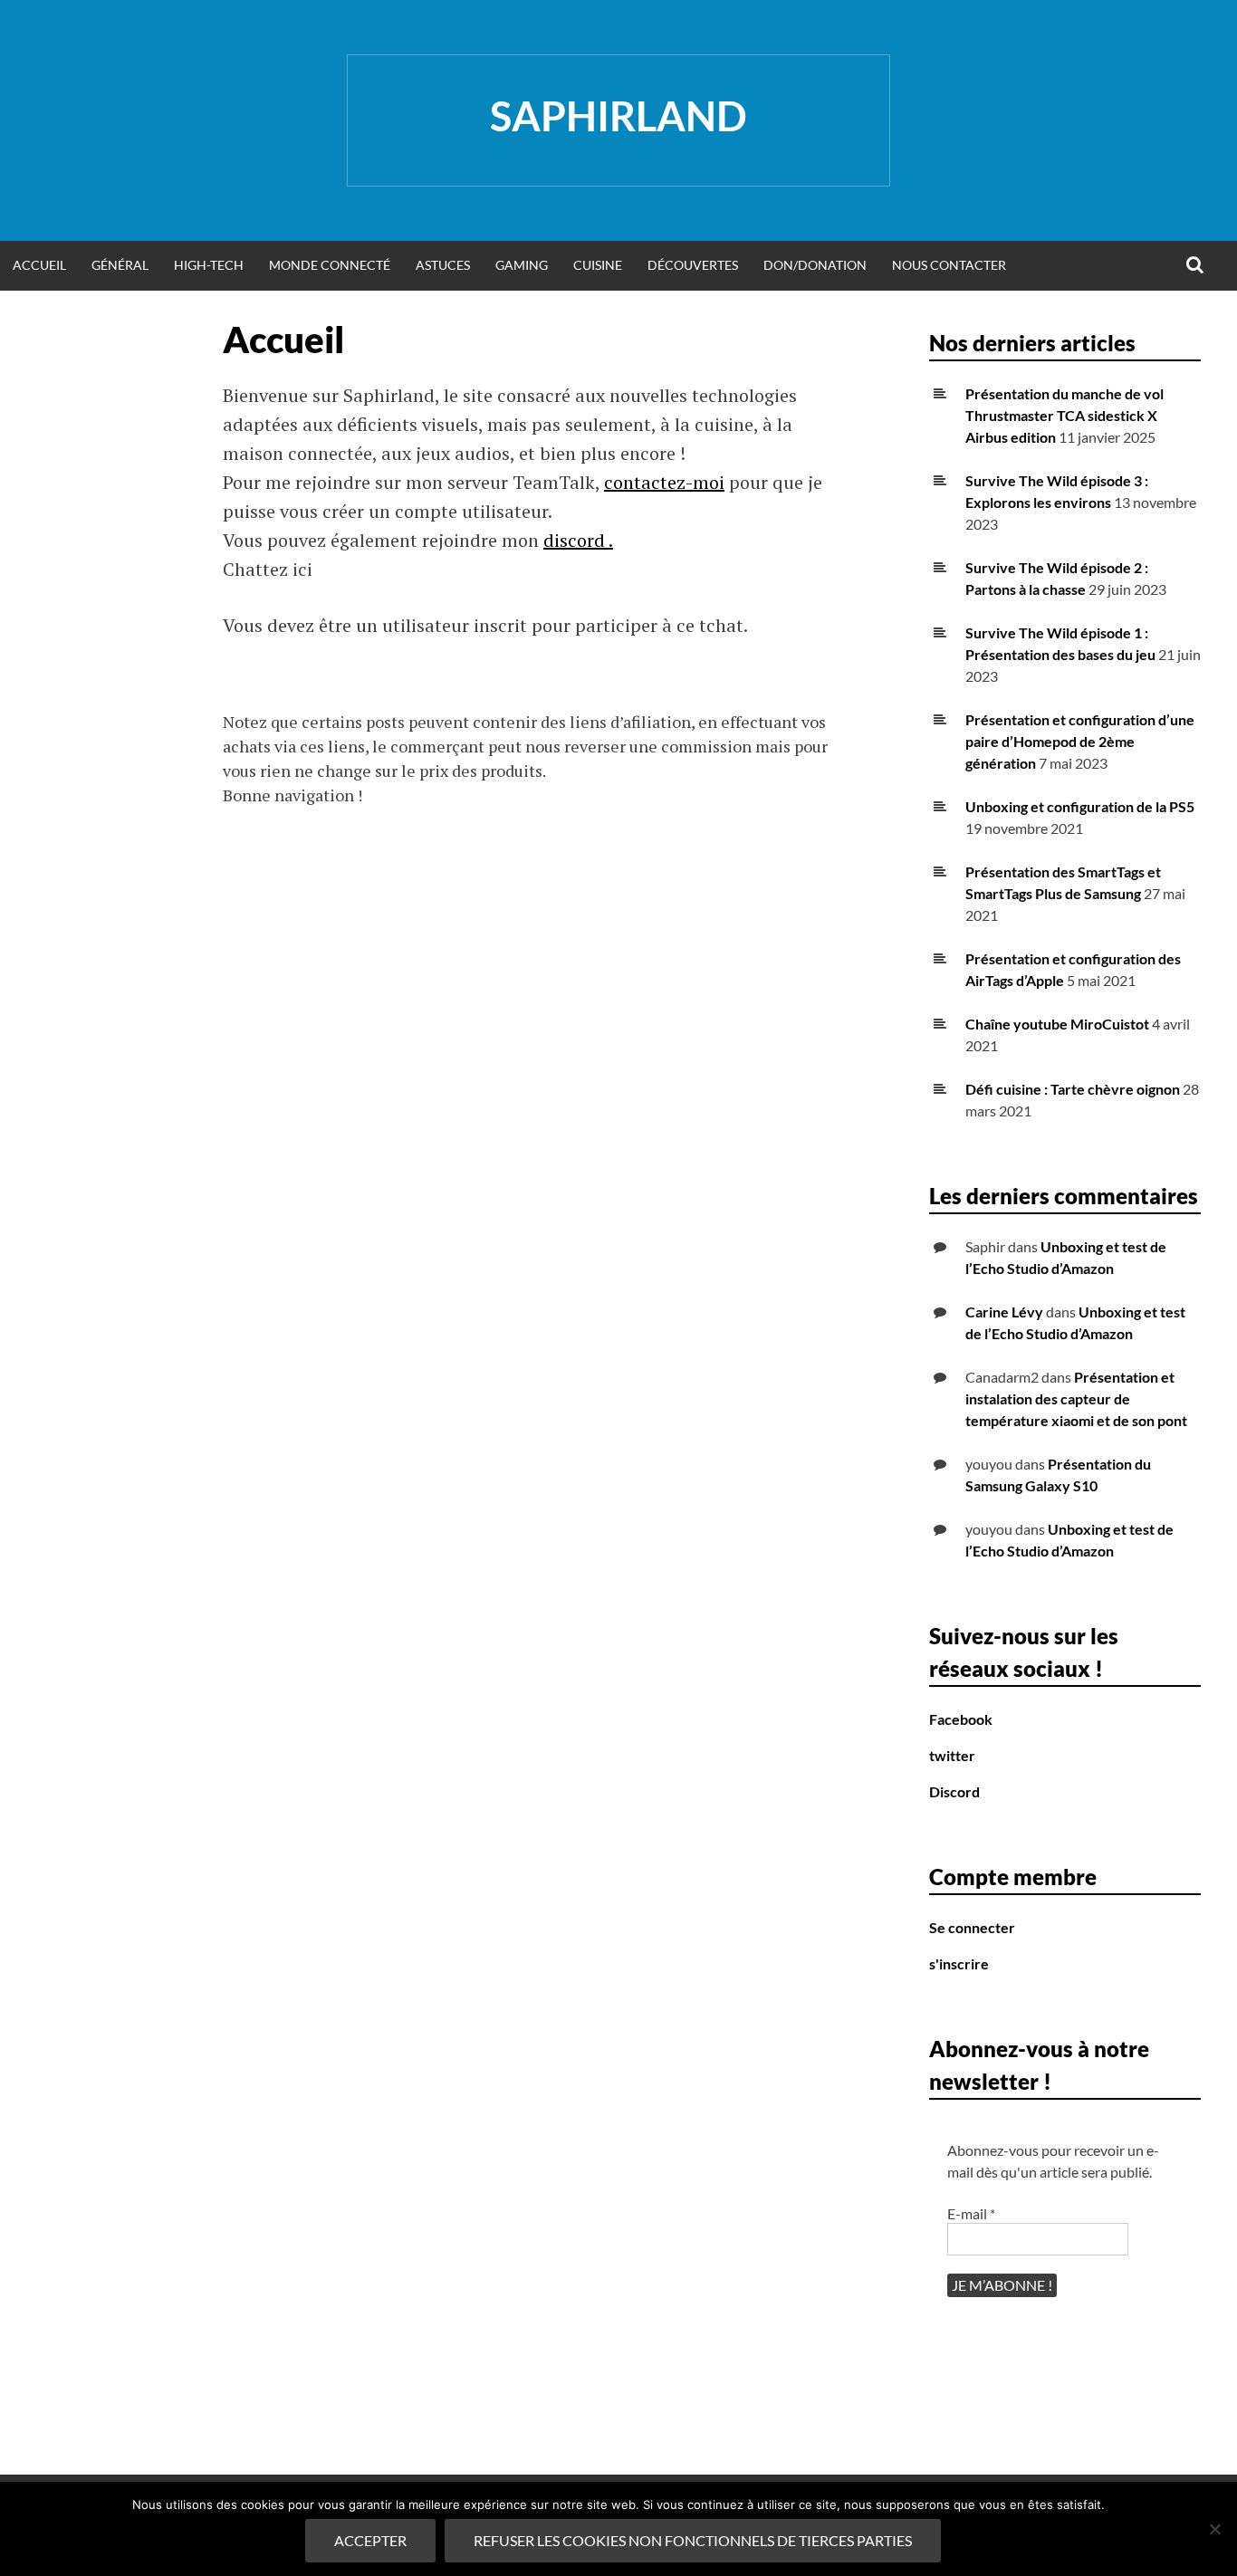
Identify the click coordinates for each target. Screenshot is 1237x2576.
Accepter (370, 2540)
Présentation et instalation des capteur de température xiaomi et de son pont (1076, 1398)
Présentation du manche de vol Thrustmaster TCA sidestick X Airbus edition (1064, 415)
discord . (578, 540)
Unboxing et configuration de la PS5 (1080, 806)
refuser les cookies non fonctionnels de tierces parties (693, 2540)
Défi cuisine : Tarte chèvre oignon (1073, 1089)
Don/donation (815, 265)
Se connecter (972, 1927)
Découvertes (693, 265)
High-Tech (209, 265)
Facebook (961, 1719)
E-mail (971, 2213)
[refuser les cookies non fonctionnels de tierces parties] (1214, 2529)
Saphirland (618, 116)
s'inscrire (959, 1963)
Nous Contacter (949, 265)
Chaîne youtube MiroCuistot (1057, 1024)
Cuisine (598, 265)
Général (120, 265)
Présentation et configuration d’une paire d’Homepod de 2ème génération (1080, 741)
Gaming (522, 265)
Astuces (443, 265)
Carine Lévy (1004, 1312)
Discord (954, 1791)
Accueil (39, 265)
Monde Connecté (330, 265)
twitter (952, 1755)
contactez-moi (664, 482)
